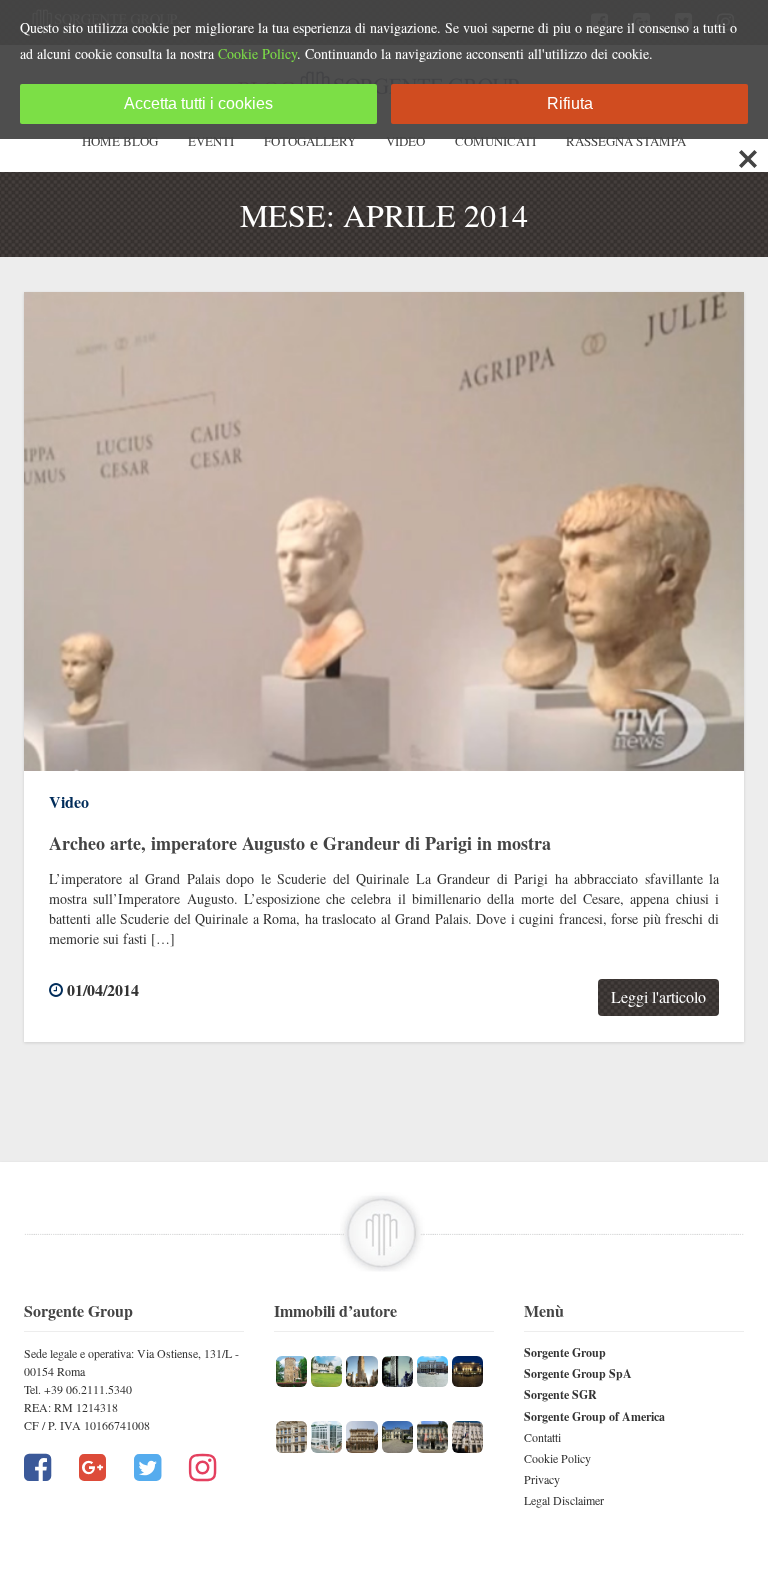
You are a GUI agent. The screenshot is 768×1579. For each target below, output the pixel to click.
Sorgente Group (565, 1352)
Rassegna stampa (626, 141)
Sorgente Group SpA (578, 1373)
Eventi (211, 141)
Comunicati (495, 141)
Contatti (542, 1437)
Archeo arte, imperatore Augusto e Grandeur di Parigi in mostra (300, 843)
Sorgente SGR (560, 1394)
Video (405, 141)
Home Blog (120, 141)
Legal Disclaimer (564, 1500)
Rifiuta (570, 103)
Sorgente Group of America (594, 1416)
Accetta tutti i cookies (198, 103)
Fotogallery (310, 141)
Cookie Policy (557, 1458)
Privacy (542, 1479)
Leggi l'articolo (658, 996)
